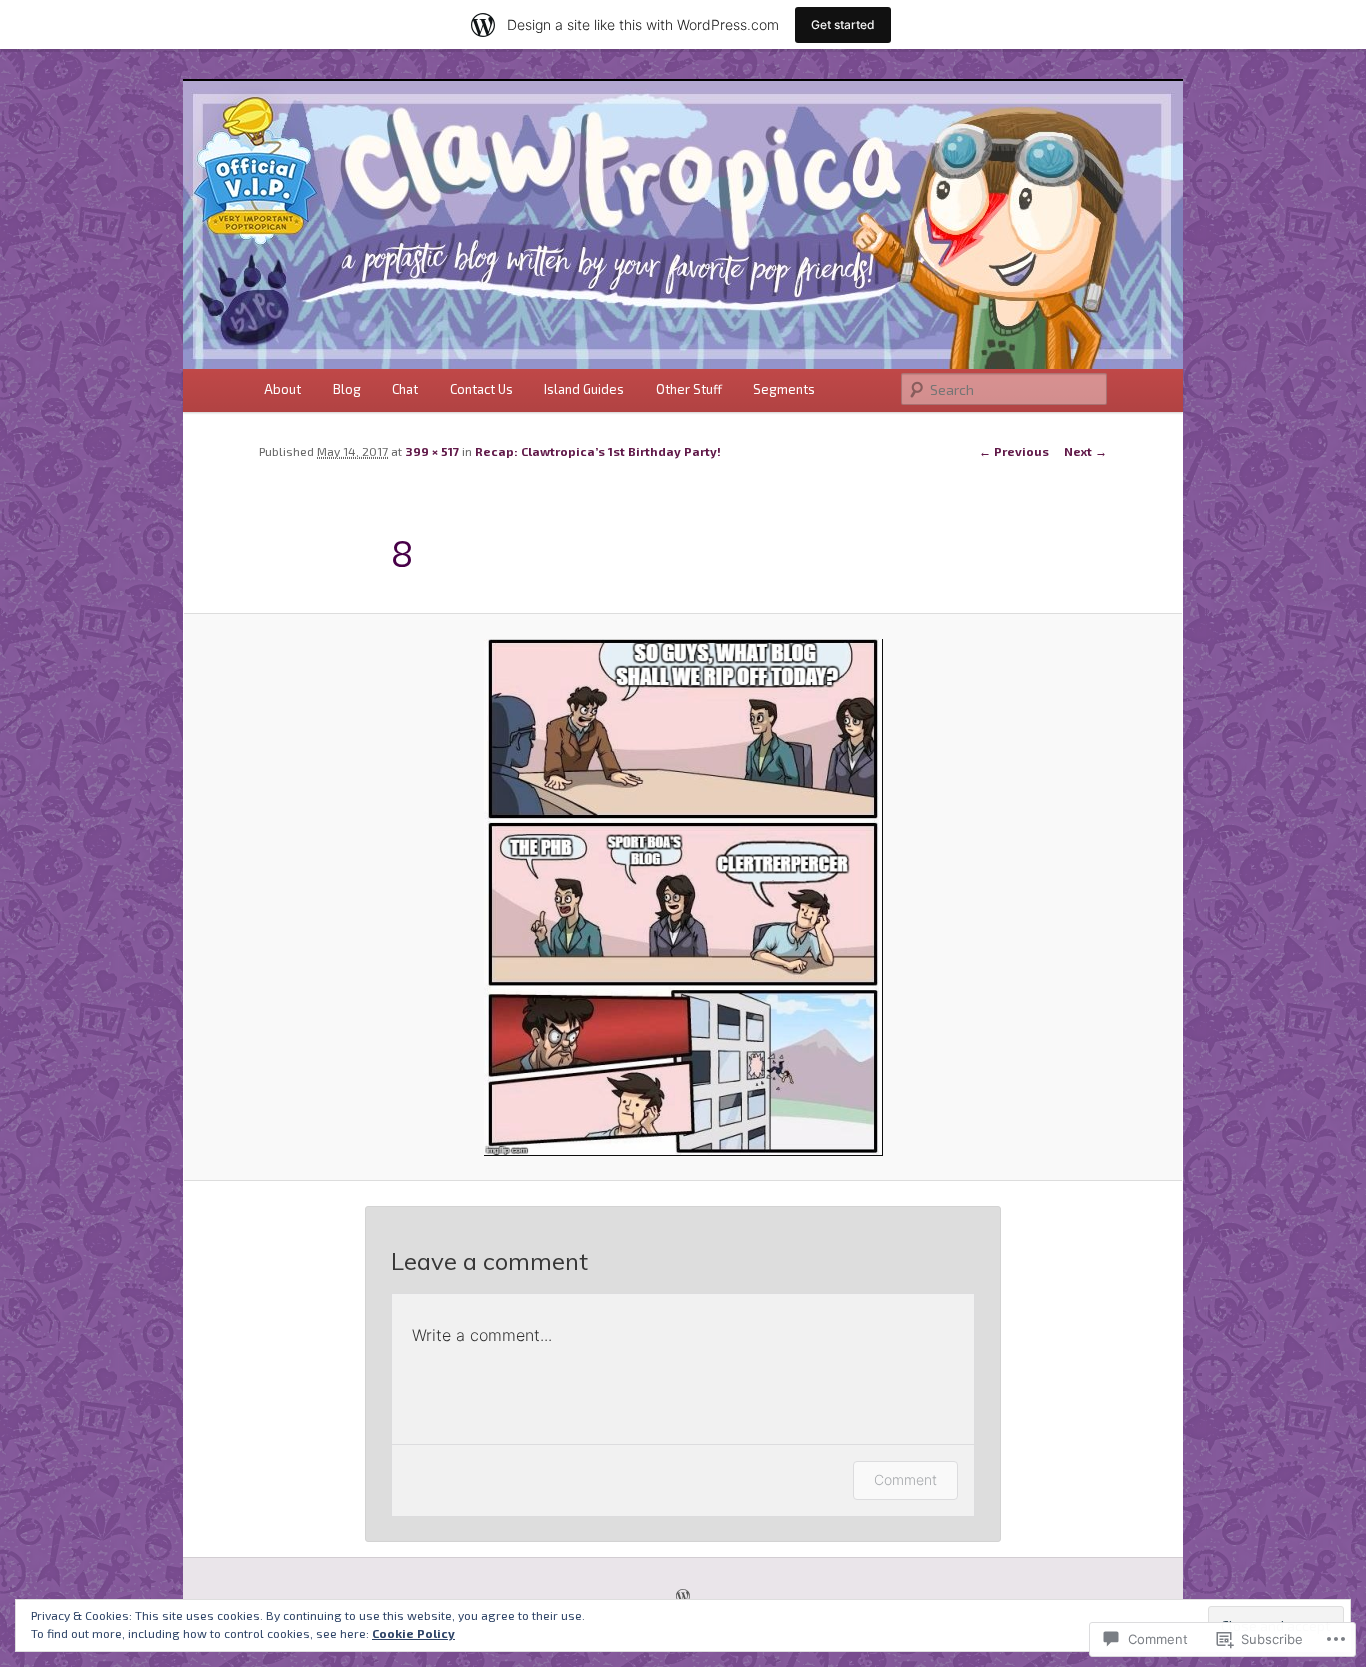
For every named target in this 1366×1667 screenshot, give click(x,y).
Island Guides (584, 389)
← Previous (1014, 451)
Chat (405, 389)
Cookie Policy (413, 1633)
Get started (843, 24)
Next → (1085, 451)
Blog (347, 389)
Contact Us (481, 389)
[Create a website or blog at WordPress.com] (683, 1597)
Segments (784, 389)
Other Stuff (689, 389)
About (282, 389)
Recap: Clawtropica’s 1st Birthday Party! (598, 451)
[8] (683, 897)
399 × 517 (432, 451)
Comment (905, 1479)
